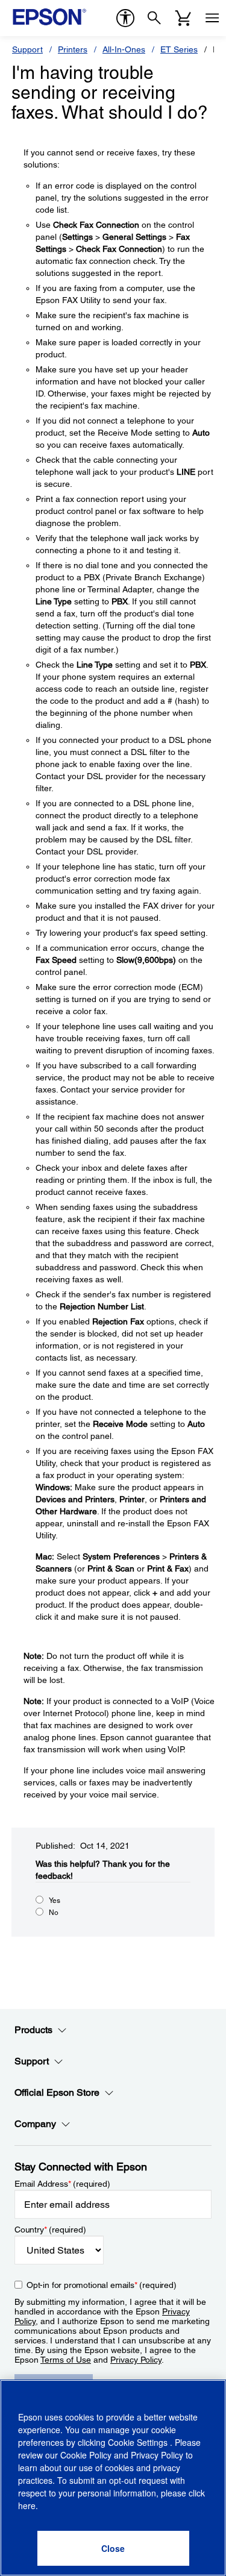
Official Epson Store (57, 2092)
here (27, 2505)
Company (35, 2124)
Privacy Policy (136, 2360)
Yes (55, 1901)
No (54, 1913)
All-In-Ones (124, 49)
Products (33, 2030)
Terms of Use (66, 2360)
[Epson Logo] (49, 17)
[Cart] (183, 18)
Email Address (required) (62, 2184)
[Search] (154, 18)
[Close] (113, 2548)
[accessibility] (125, 18)
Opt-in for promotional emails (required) (102, 2285)
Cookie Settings (139, 2442)
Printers (73, 49)
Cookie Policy (86, 2455)
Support (27, 49)
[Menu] (212, 18)
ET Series (179, 49)
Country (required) (50, 2230)
